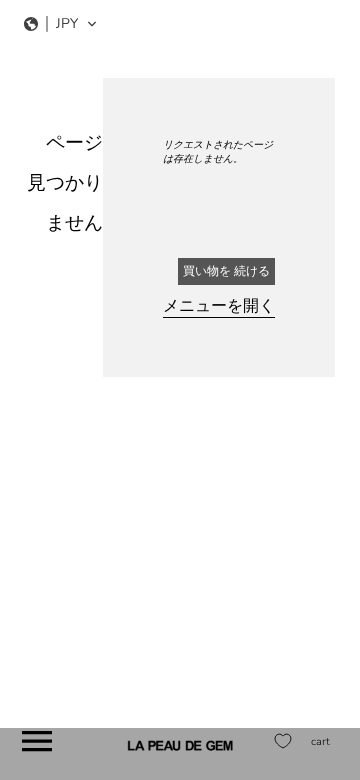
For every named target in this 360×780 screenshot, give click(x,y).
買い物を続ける (226, 271)
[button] (61, 24)
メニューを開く (219, 306)
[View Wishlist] (283, 741)
